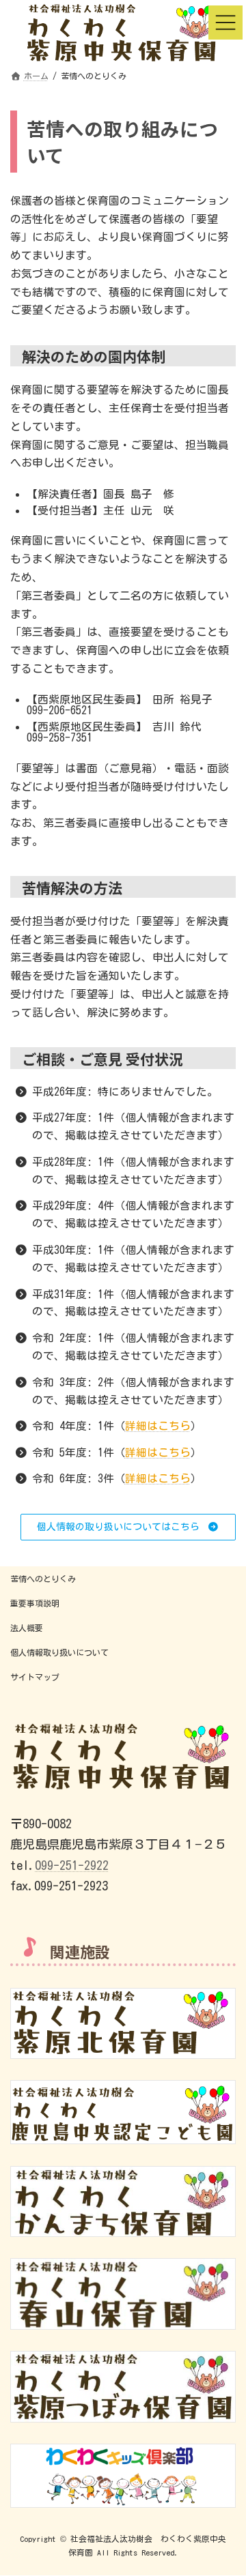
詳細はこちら (158, 1426)
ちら (180, 1478)
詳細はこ (147, 1478)
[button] (128, 1527)
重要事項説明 (35, 1603)
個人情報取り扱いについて (59, 1652)
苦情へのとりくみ (43, 1579)
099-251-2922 (72, 1865)
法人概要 (27, 1628)
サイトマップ (35, 1677)
